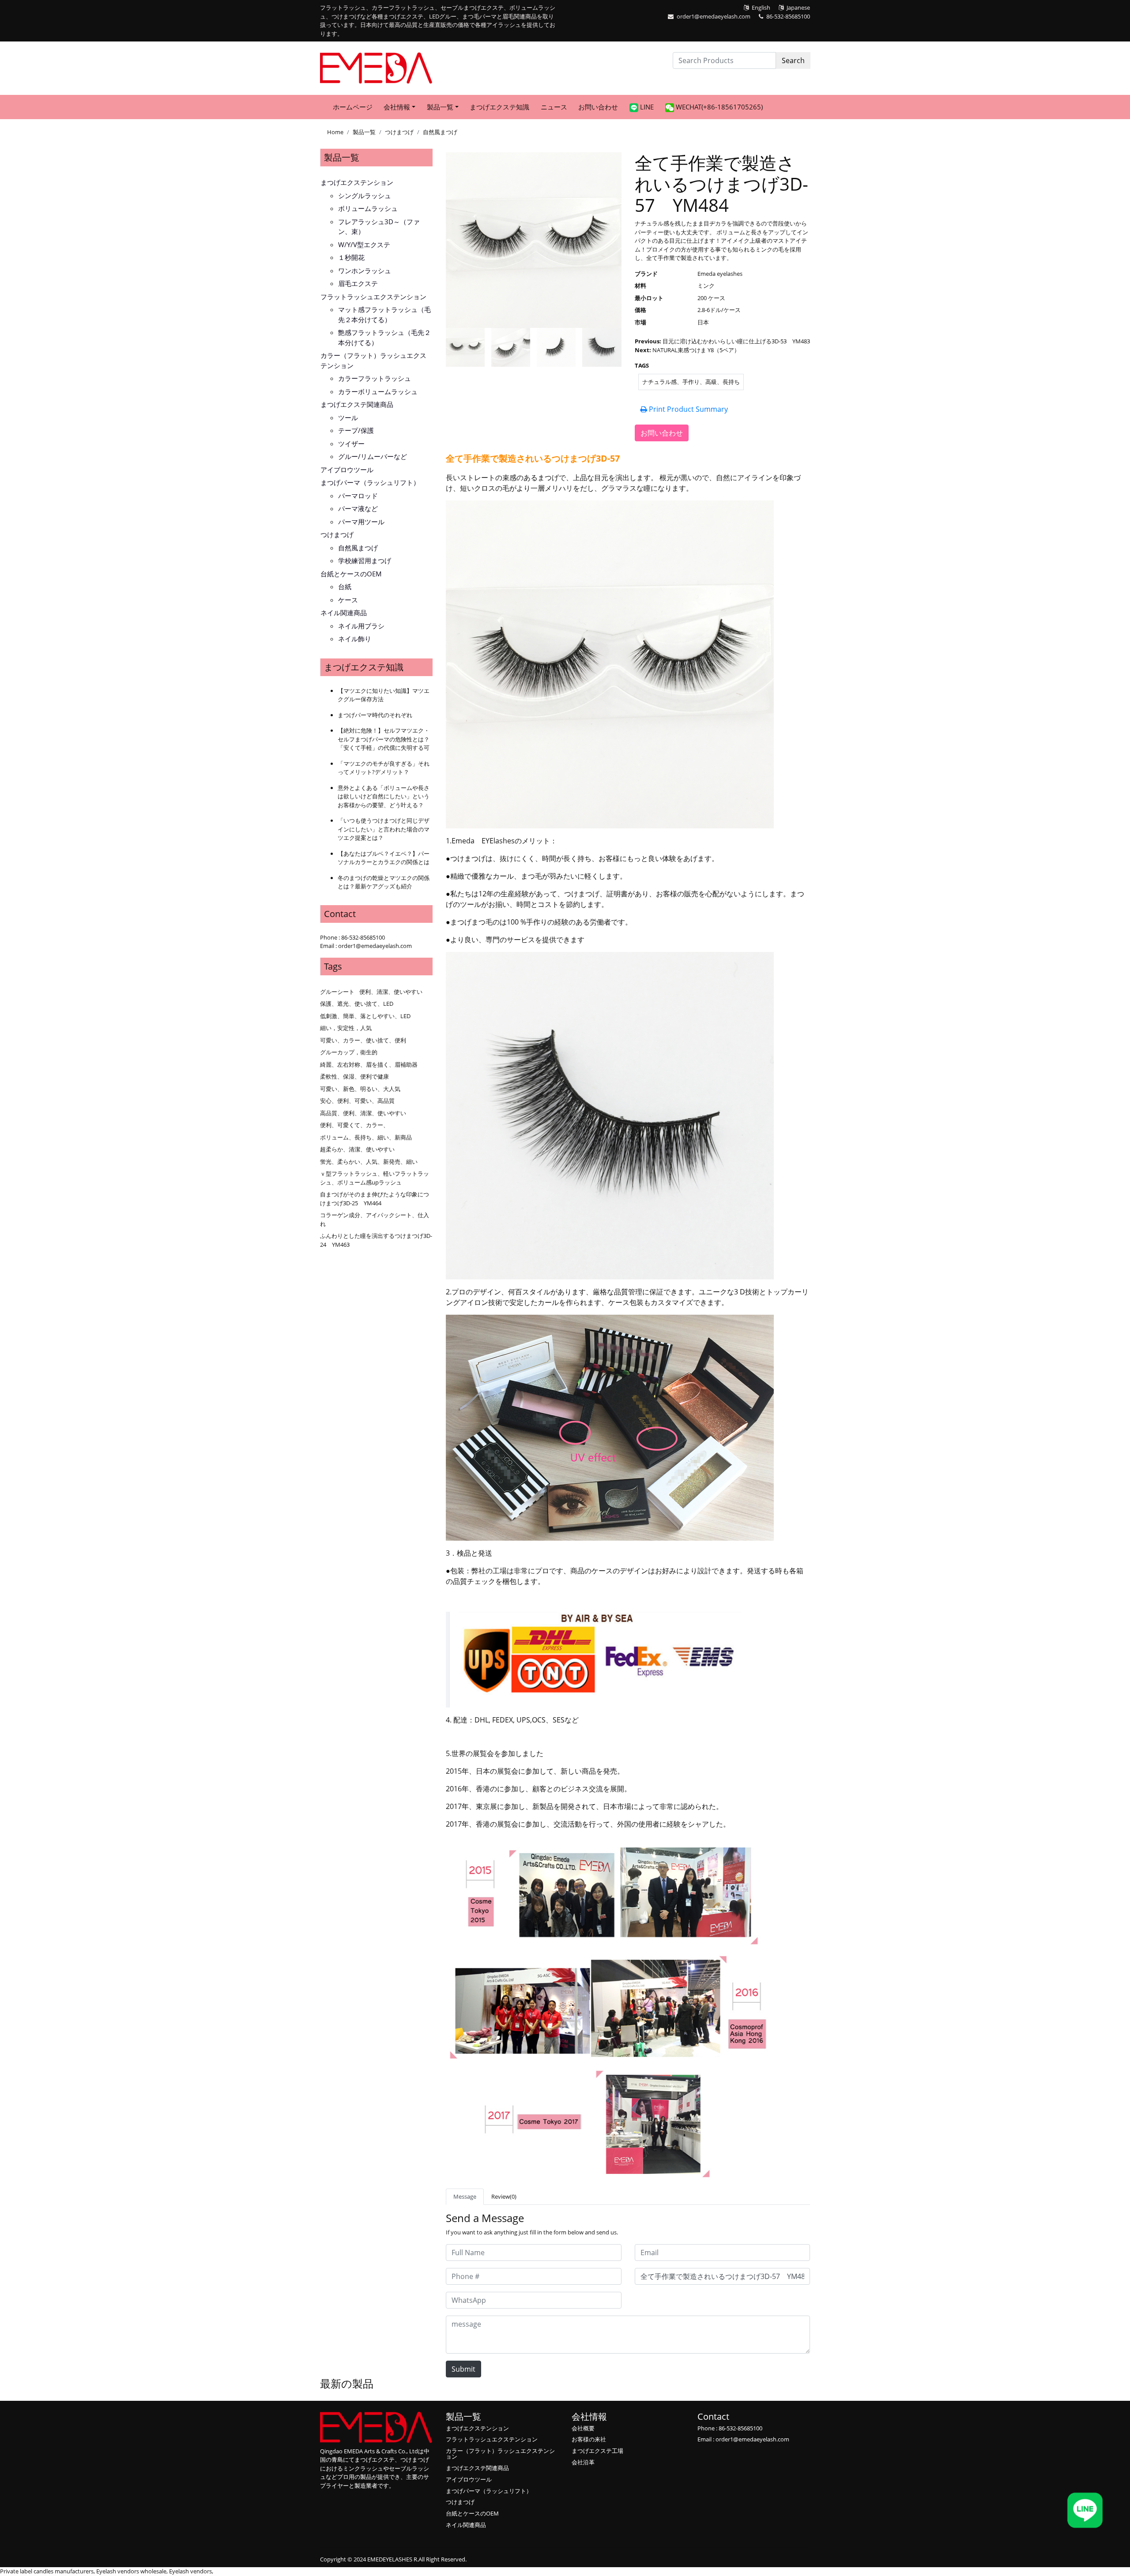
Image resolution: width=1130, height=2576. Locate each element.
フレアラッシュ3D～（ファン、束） (379, 227)
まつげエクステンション (357, 182)
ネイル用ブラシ (361, 626)
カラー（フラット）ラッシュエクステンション (373, 360)
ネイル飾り (355, 639)
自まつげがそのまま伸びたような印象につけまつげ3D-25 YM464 (375, 1199)
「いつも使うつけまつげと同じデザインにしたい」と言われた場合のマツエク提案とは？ (384, 829)
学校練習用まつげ (365, 560)
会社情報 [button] (397, 107)
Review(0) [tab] (504, 2196)
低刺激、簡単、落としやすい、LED (365, 1016)
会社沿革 (583, 2462)
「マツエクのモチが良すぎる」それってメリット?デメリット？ (384, 768)
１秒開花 (351, 257)
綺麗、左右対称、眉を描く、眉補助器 (369, 1064)
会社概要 (583, 2428)
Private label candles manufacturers (47, 2571)
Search (793, 60)
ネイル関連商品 (344, 613)
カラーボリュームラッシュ (378, 391)
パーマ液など (358, 508)
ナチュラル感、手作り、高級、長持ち (691, 382)
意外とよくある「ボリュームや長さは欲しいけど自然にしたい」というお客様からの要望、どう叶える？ (384, 796)
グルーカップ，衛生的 (349, 1052)
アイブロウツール (347, 470)
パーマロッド (358, 496)
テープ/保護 (356, 430)
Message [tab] (465, 2196)
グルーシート (337, 992)
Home (335, 132)
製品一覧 (364, 132)
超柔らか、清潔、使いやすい (357, 1149)
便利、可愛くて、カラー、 (354, 1125)
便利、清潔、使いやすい (391, 992)
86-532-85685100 (788, 16)
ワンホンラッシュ (365, 271)
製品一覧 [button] (440, 107)
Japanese (798, 8)
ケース (348, 600)
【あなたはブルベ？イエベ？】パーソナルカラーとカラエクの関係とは (384, 858)
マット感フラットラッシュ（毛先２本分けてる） (384, 314)
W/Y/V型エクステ (364, 244)
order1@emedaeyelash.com (714, 16)
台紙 (345, 587)
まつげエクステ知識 (499, 107)
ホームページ (353, 107)
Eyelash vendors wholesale (131, 2571)
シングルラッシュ (365, 196)
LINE (646, 107)
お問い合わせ (598, 107)
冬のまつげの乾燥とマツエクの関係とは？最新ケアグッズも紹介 (384, 882)
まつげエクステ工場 (597, 2451)
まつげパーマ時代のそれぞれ (375, 715)
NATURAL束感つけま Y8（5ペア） (696, 350)
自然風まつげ (440, 132)
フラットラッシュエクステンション (373, 297)
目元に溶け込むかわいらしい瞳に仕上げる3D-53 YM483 (736, 341)
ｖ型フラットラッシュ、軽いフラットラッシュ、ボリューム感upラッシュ (375, 1178)
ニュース (554, 107)
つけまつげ (399, 132)
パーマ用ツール (361, 522)
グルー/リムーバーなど (373, 456)
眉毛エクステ (358, 283)
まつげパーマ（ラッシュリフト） (370, 482)
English (761, 8)
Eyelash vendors (190, 2571)
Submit (463, 2369)
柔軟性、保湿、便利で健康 (354, 1076)
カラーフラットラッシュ (375, 378)
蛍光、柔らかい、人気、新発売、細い (369, 1162)
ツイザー (351, 444)
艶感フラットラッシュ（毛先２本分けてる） (384, 337)
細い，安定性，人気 (346, 1028)
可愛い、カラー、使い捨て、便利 (363, 1040)
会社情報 (589, 2416)
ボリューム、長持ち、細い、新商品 (366, 1137)
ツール (348, 417)
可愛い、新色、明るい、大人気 (360, 1089)
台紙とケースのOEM (351, 574)
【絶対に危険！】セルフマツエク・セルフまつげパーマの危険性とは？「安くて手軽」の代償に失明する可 (384, 739)
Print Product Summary (687, 409)
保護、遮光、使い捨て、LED (357, 1004)
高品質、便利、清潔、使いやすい (363, 1113)
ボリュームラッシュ (368, 208)
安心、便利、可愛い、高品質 (357, 1101)
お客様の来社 (589, 2439)
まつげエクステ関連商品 (357, 404)
